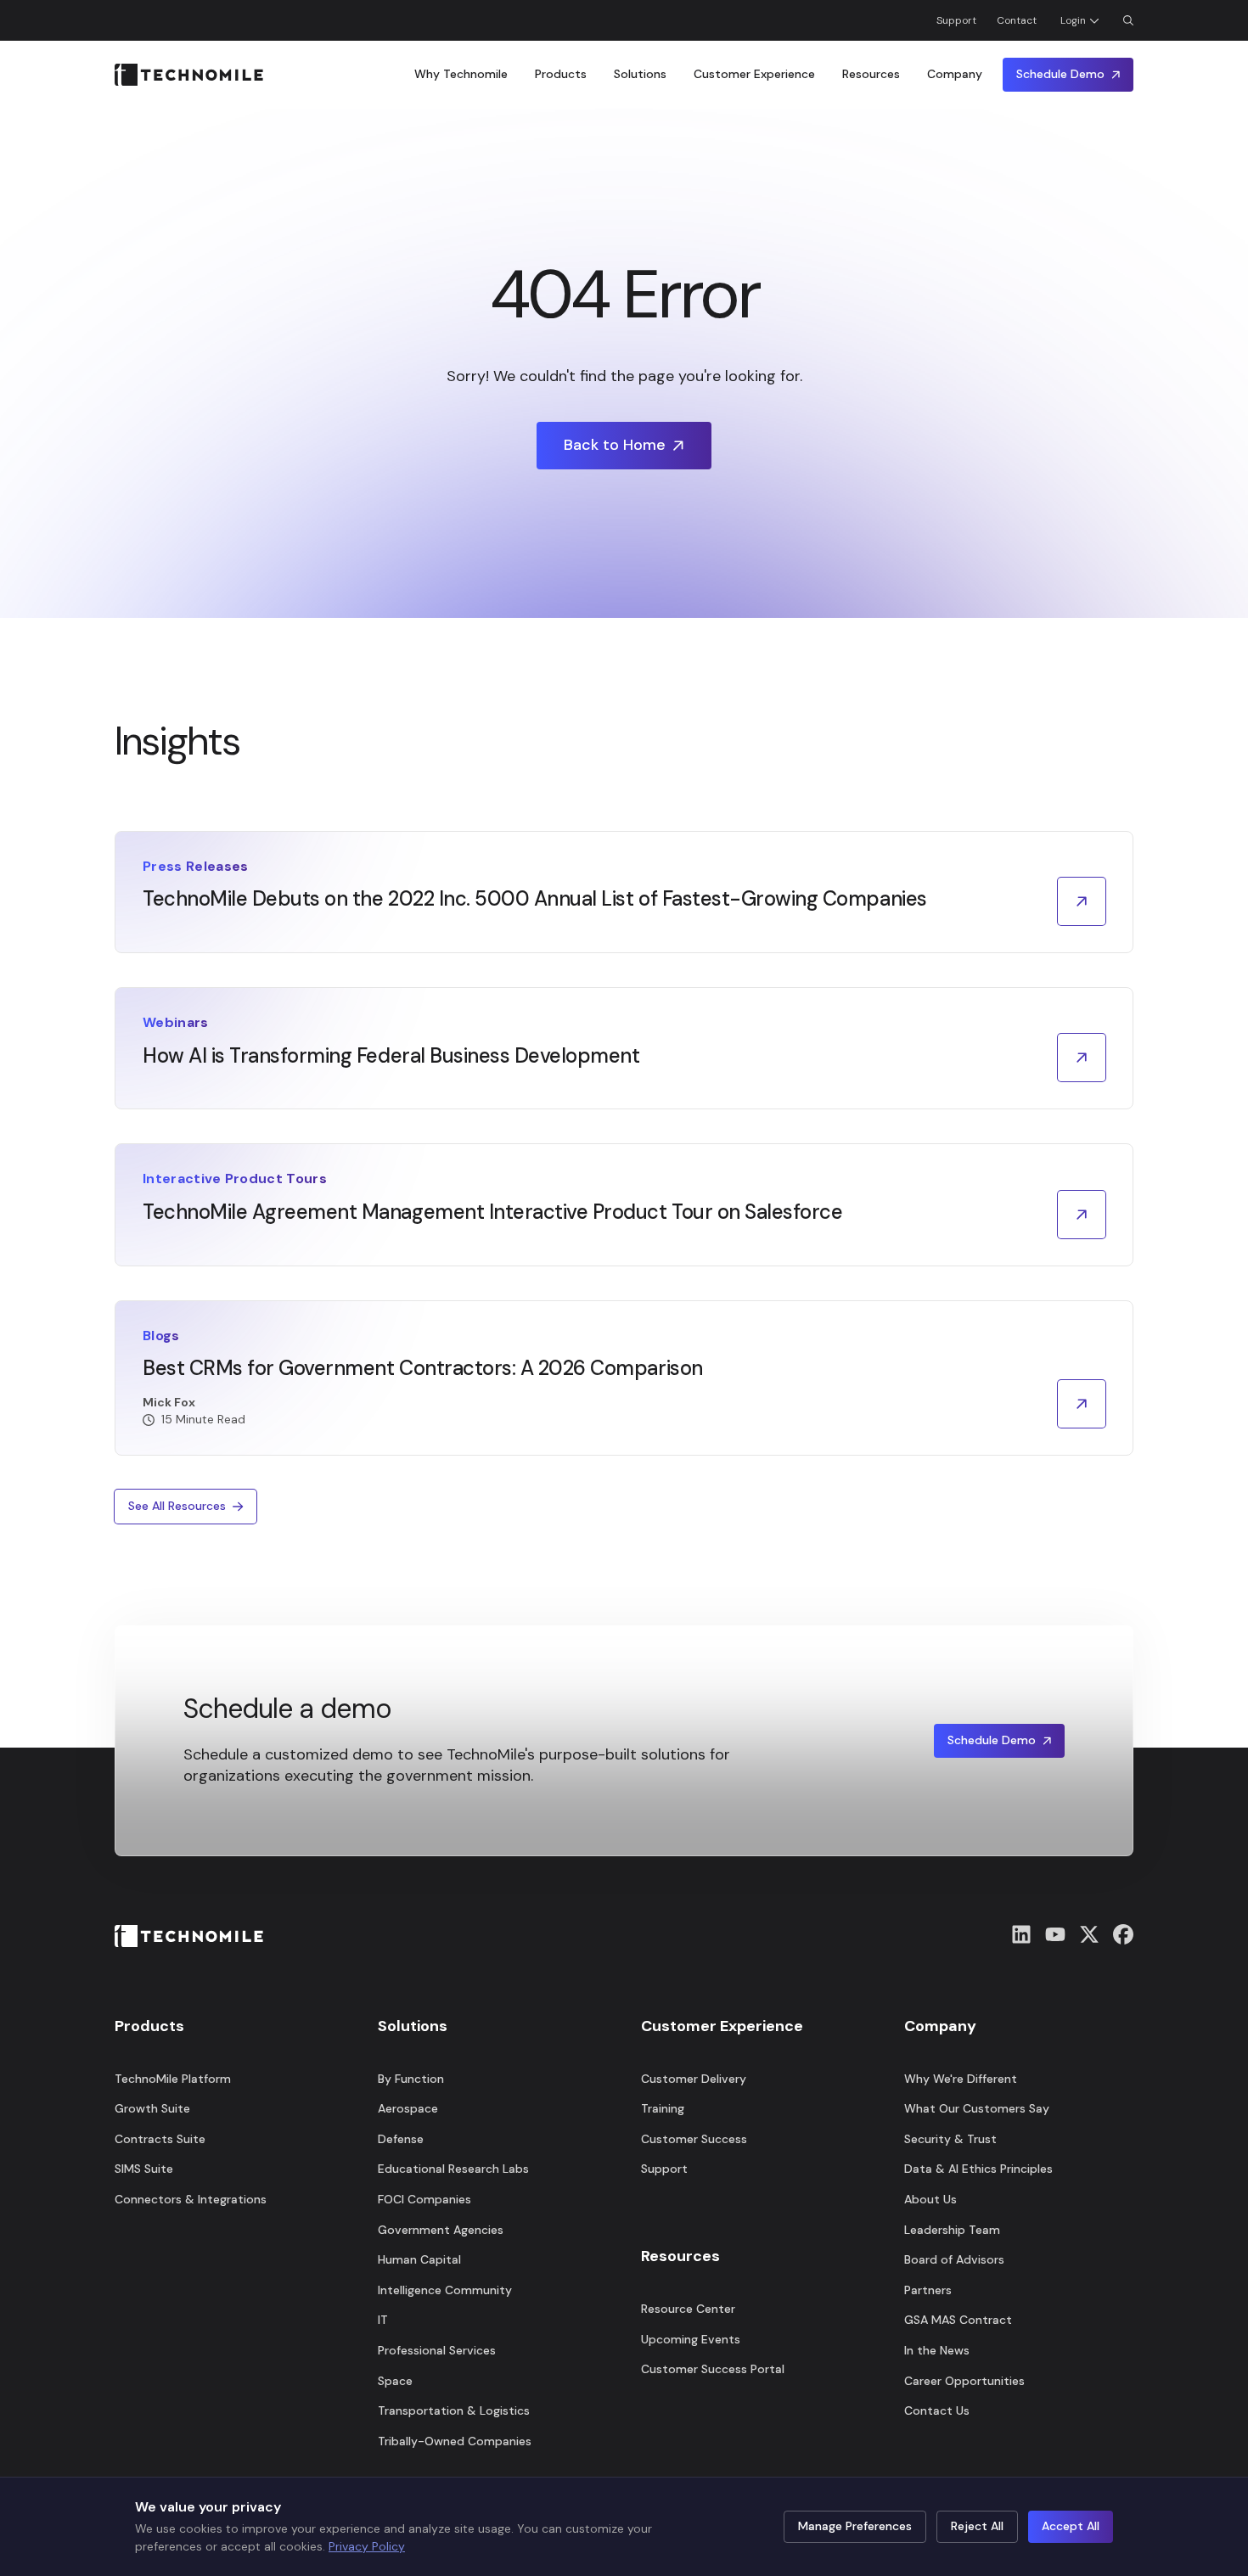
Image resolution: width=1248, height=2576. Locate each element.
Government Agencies (441, 2230)
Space (395, 2381)
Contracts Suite (160, 2139)
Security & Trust (950, 2139)
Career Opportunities (964, 2381)
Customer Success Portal (713, 2369)
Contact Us (937, 2410)
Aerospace (408, 2108)
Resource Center (688, 2309)
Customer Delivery (694, 2079)
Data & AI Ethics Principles (978, 2169)
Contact (1017, 20)
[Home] (189, 75)
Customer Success (694, 2139)
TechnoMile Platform (173, 2079)
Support (956, 20)
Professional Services (437, 2350)
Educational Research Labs (453, 2169)
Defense (401, 2139)
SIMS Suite (144, 2169)
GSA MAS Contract (958, 2320)
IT (383, 2320)
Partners (928, 2290)
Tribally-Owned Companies (455, 2441)
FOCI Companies (424, 2199)
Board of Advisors (954, 2259)
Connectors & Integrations (191, 2199)
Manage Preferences (855, 2526)
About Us (930, 2199)
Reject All (977, 2526)
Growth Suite (152, 2108)
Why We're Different (961, 2079)
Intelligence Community (445, 2290)
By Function (411, 2079)
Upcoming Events (691, 2339)
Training (663, 2108)
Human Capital (419, 2259)
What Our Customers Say (977, 2108)
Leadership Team (952, 2230)
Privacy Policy (367, 2546)
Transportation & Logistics (454, 2410)
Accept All (1071, 2526)
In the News (937, 2350)
